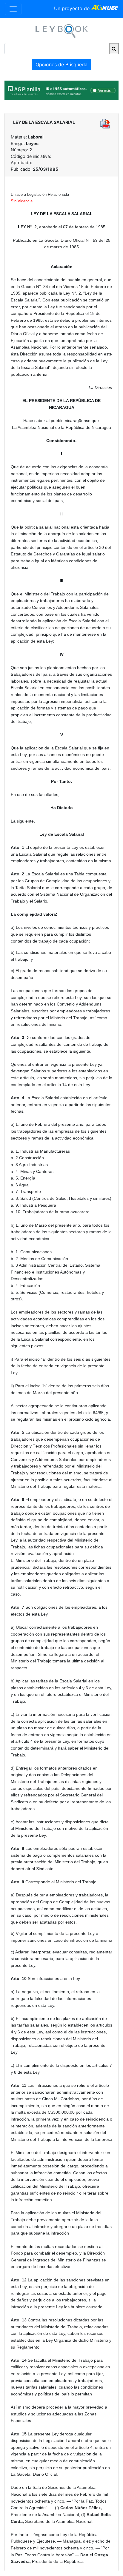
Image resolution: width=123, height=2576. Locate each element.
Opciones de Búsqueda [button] (61, 64)
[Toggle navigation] (13, 9)
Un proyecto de (73, 8)
